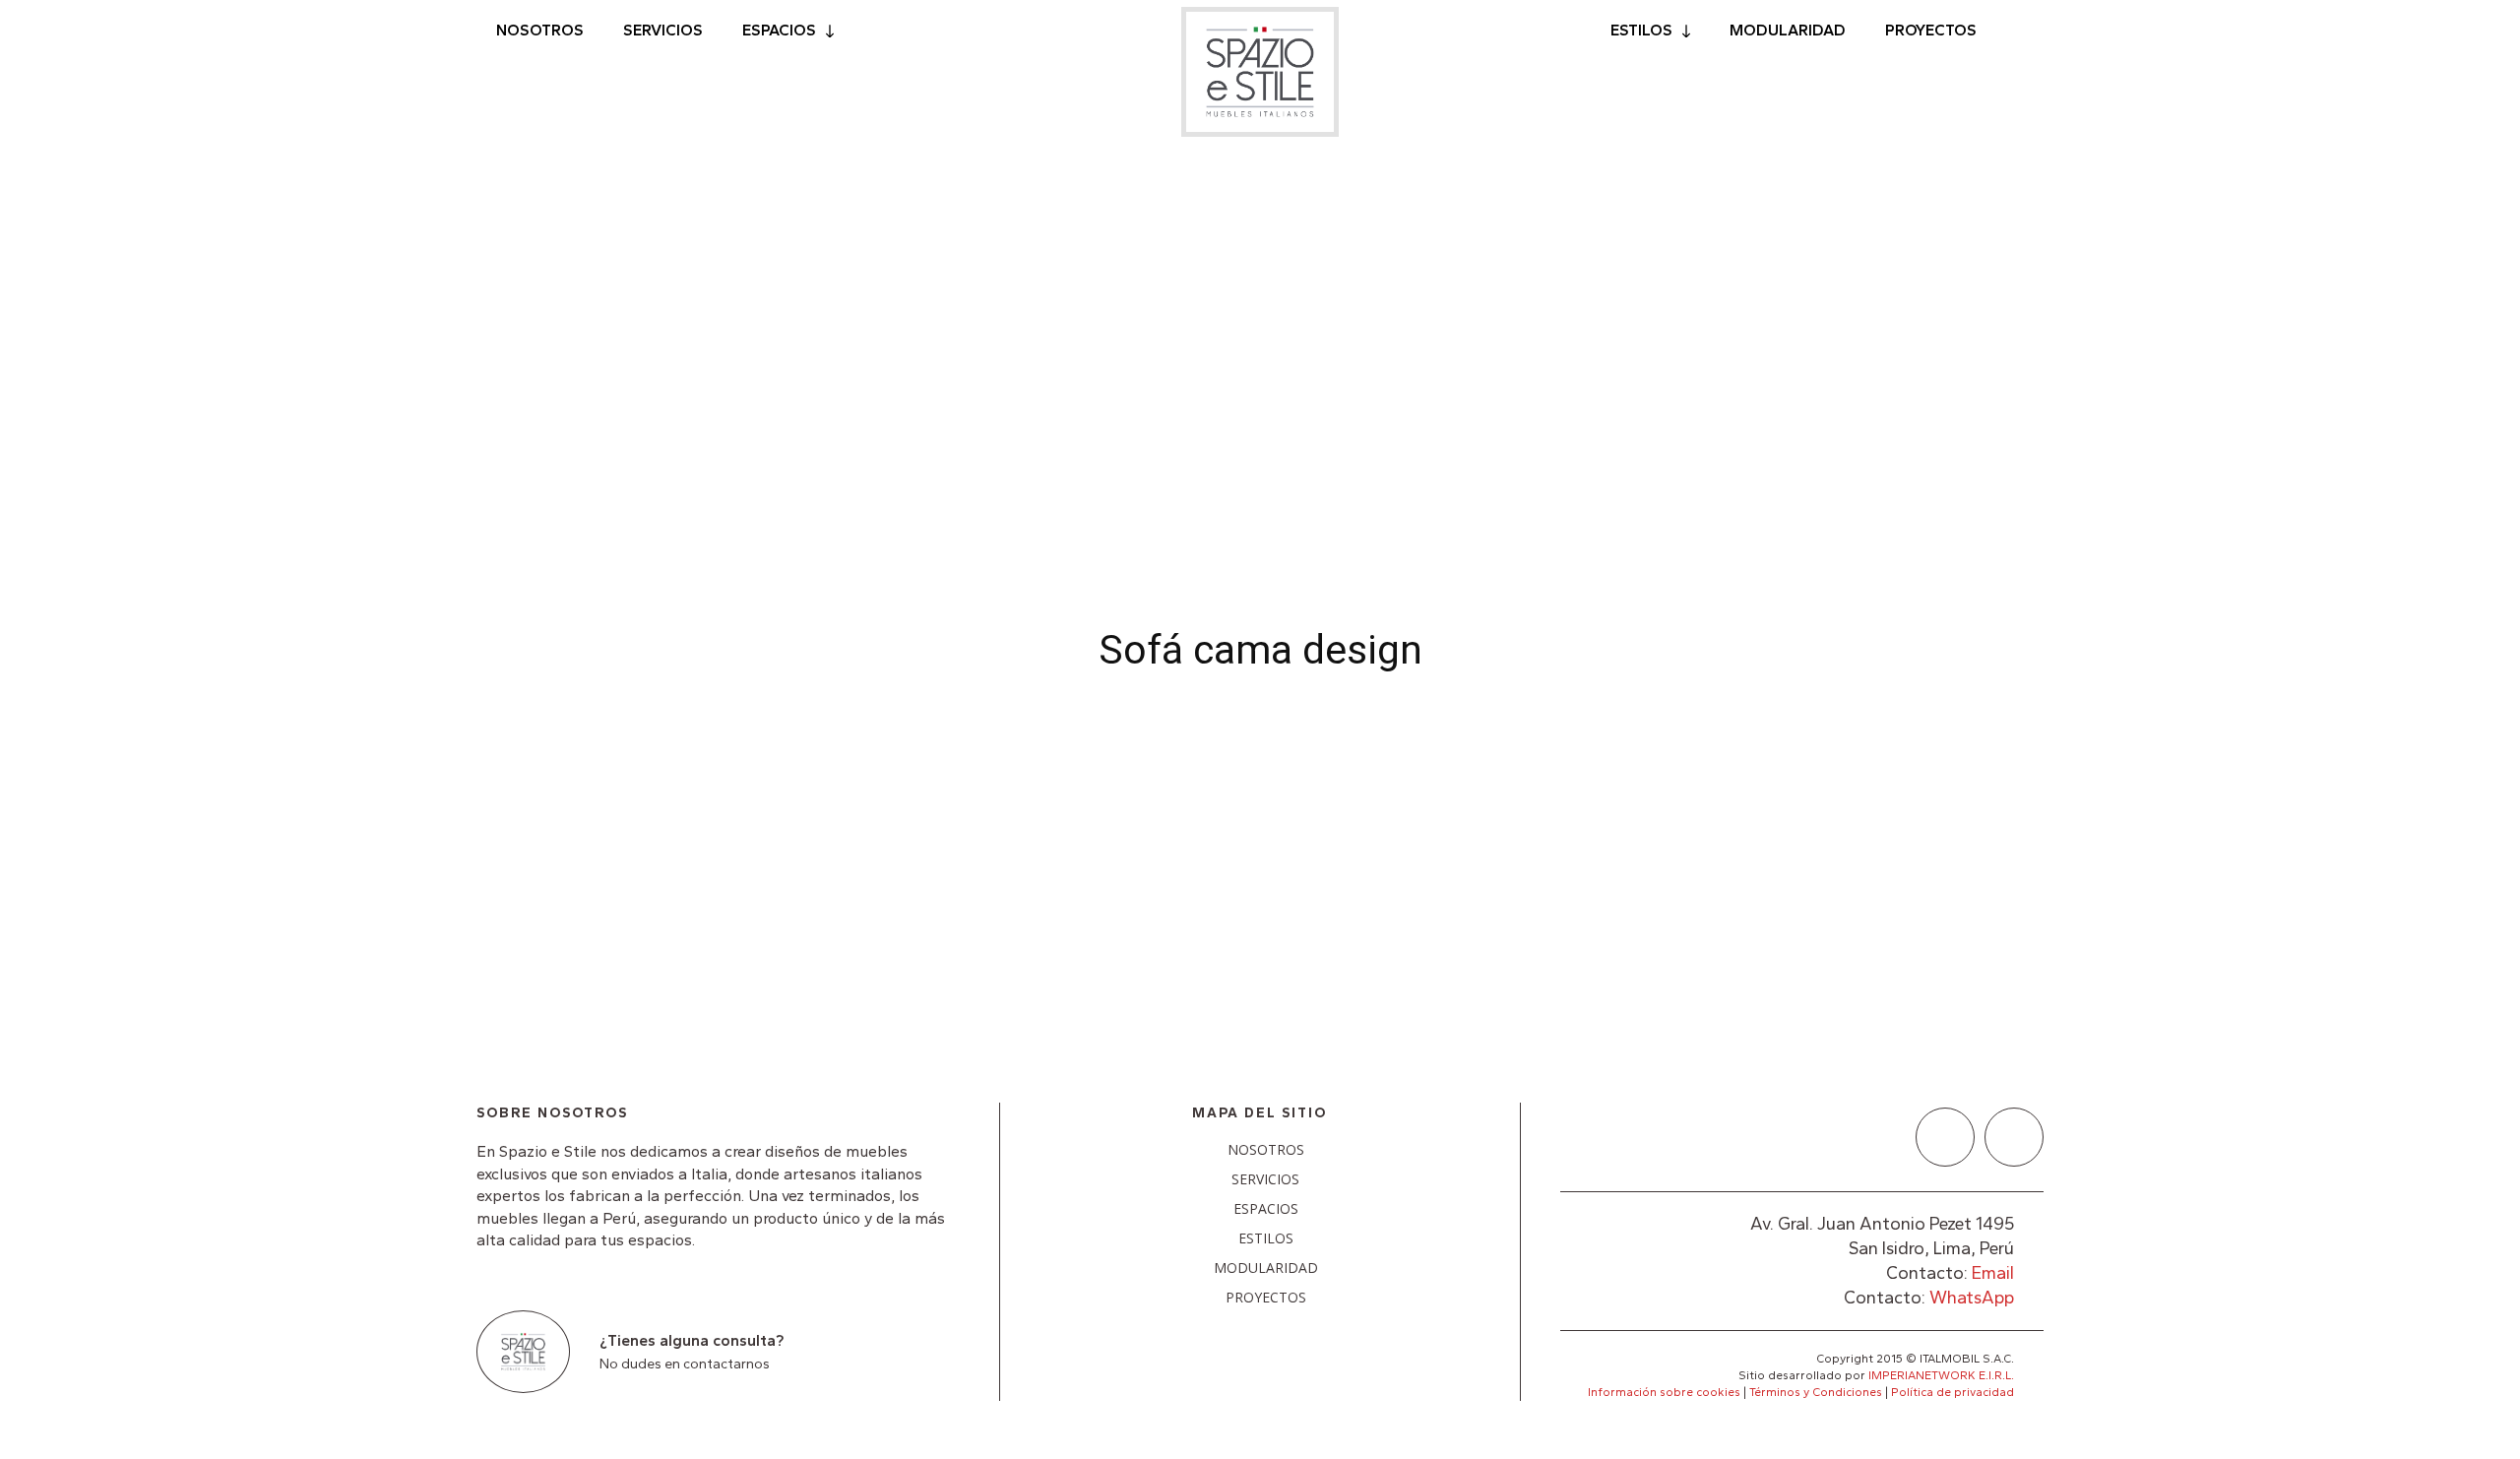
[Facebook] (1945, 1137)
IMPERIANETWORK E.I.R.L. (1941, 1375)
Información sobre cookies (1664, 1392)
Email (1993, 1273)
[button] (2020, 32)
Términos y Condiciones (1816, 1392)
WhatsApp (1972, 1298)
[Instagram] (2014, 1137)
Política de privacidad (1953, 1392)
